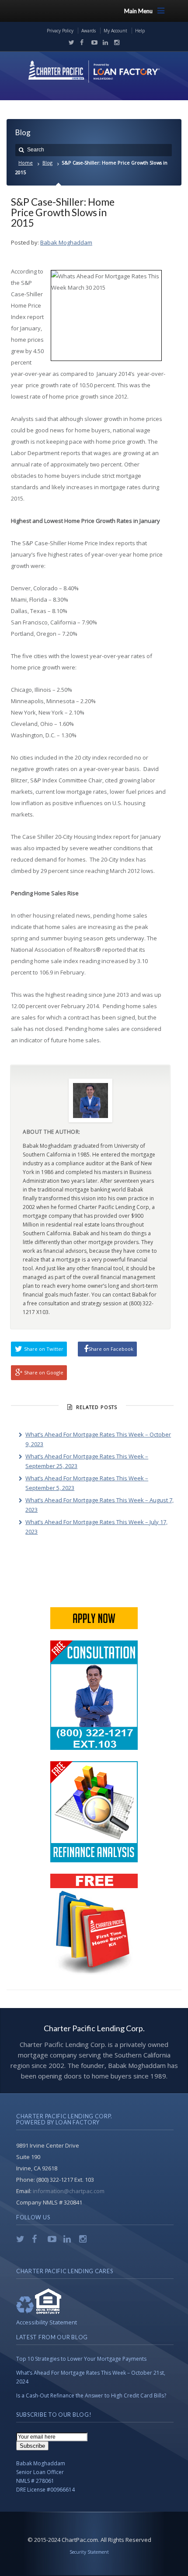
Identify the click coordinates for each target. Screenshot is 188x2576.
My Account (115, 31)
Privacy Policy (60, 31)
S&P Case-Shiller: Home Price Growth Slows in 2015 (63, 212)
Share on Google (44, 1372)
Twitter (70, 42)
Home (26, 163)
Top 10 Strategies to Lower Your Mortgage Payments (81, 2359)
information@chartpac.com (69, 2191)
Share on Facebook (111, 1349)
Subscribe (32, 2446)
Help (140, 31)
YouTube (92, 42)
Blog (47, 163)
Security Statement (89, 2552)
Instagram (115, 42)
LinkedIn (104, 42)
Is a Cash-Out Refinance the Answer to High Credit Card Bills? (91, 2396)
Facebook (81, 42)
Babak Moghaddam (66, 242)
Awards (89, 31)
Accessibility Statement (47, 2322)
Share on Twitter (44, 1349)
